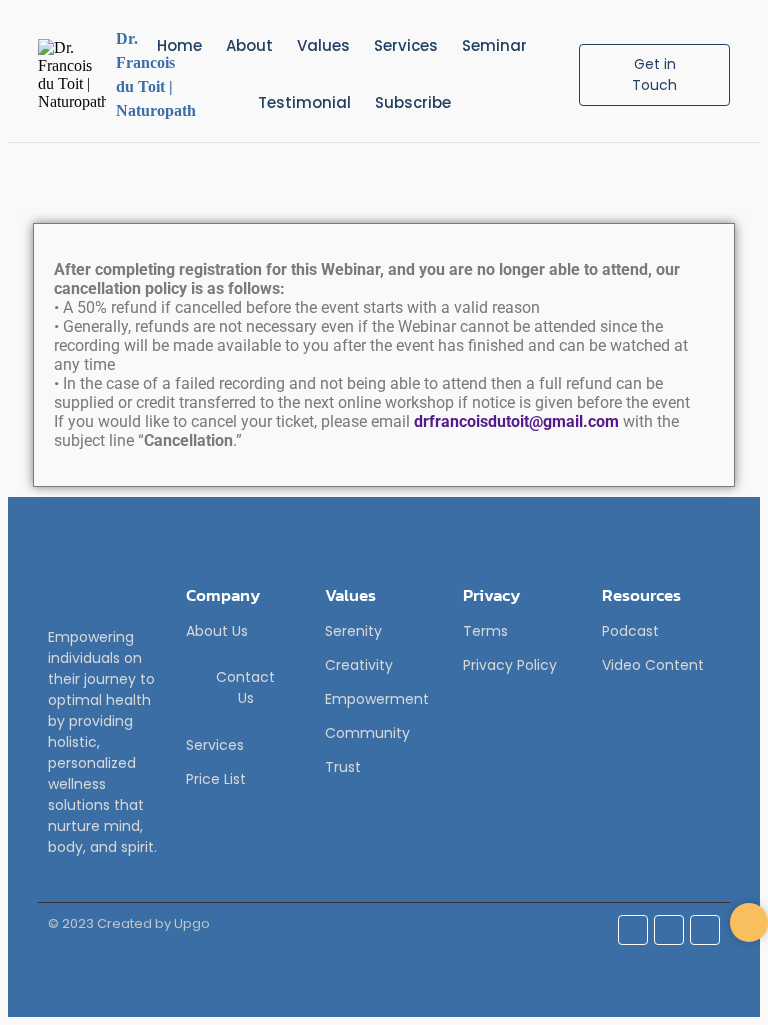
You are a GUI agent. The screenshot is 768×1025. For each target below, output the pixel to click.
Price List (216, 779)
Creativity (359, 665)
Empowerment (377, 699)
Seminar (494, 45)
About (249, 45)
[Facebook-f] (633, 930)
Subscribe (413, 102)
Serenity (353, 631)
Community (367, 733)
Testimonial (304, 102)
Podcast (630, 631)
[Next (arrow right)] (733, 513)
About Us (217, 631)
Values (323, 45)
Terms (485, 631)
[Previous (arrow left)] (35, 513)
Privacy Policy (510, 665)
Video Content (653, 665)
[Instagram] (669, 930)
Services (406, 45)
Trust (343, 767)
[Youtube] (705, 930)
